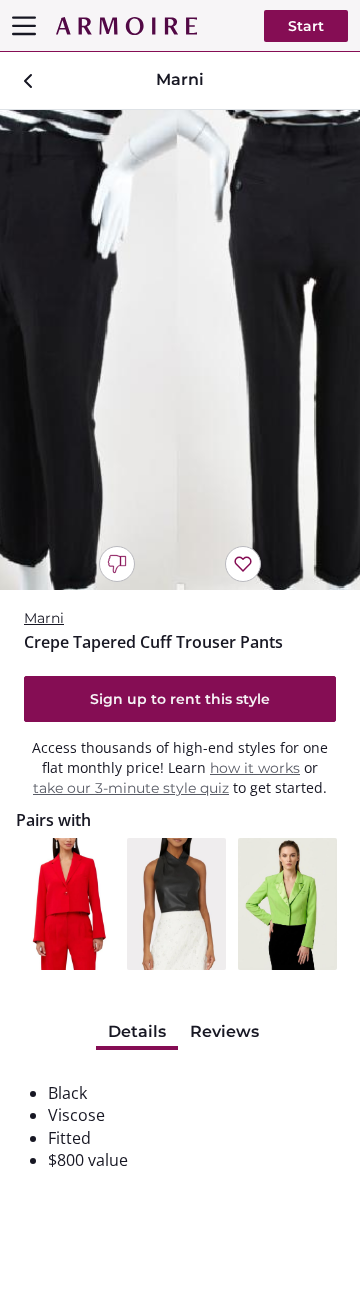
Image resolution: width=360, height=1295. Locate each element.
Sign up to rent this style (180, 699)
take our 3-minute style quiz (131, 788)
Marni (44, 618)
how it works (255, 768)
